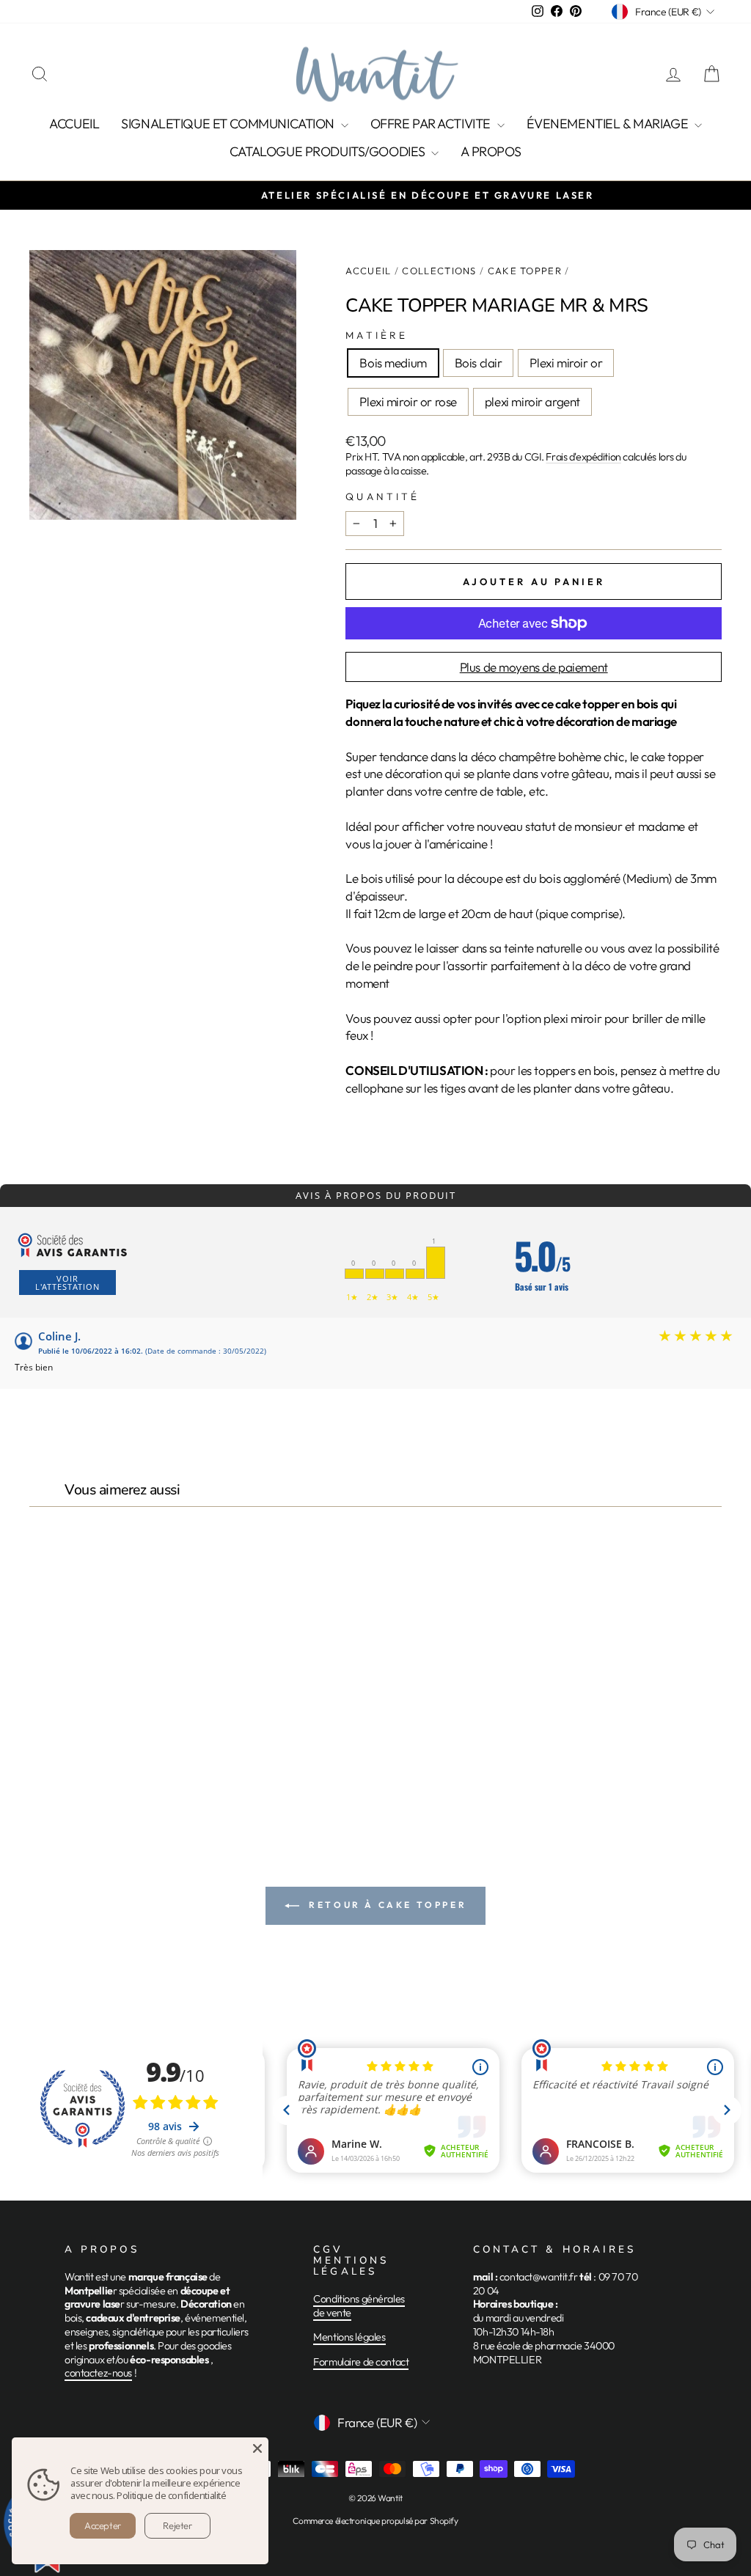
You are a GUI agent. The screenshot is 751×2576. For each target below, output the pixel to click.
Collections (439, 271)
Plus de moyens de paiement (534, 667)
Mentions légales (349, 2337)
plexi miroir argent (532, 401)
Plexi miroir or (566, 363)
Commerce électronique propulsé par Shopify (375, 2521)
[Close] (257, 2448)
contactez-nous (98, 2373)
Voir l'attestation (67, 1283)
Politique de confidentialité (171, 2495)
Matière (377, 335)
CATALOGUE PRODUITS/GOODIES (329, 151)
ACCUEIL (74, 124)
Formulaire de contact (361, 2362)
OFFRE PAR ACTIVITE (432, 124)
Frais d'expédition (583, 457)
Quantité (382, 497)
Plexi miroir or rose (408, 401)
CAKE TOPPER (525, 271)
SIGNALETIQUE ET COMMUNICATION (229, 124)
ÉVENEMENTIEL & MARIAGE (609, 124)
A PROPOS (491, 151)
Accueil (368, 271)
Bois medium (393, 363)
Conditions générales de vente (359, 2306)
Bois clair (479, 363)
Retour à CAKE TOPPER (386, 1905)
